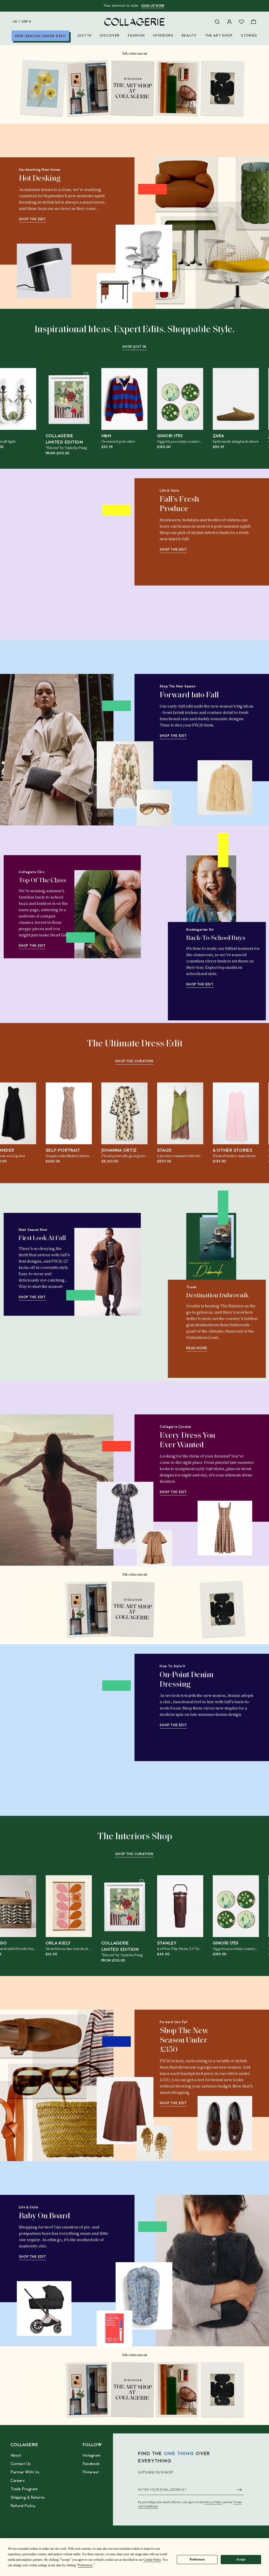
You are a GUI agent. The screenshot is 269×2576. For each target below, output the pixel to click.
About (16, 2456)
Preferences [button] (85, 2565)
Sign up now (153, 6)
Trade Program (24, 2489)
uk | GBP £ (22, 22)
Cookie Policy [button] (152, 2560)
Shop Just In (134, 347)
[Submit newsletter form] (240, 2490)
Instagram (91, 2456)
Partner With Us (25, 2472)
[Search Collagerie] (217, 22)
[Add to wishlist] (30, 374)
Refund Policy (23, 2506)
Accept (241, 2559)
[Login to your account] (229, 22)
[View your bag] (254, 22)
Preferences (197, 2559)
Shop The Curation (134, 1061)
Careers (18, 2481)
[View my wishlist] (241, 22)
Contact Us (21, 2464)
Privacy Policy (213, 2502)
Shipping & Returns (28, 2498)
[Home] (134, 22)
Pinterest (90, 2472)
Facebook (91, 2464)
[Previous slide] (22, 560)
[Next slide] (247, 560)
